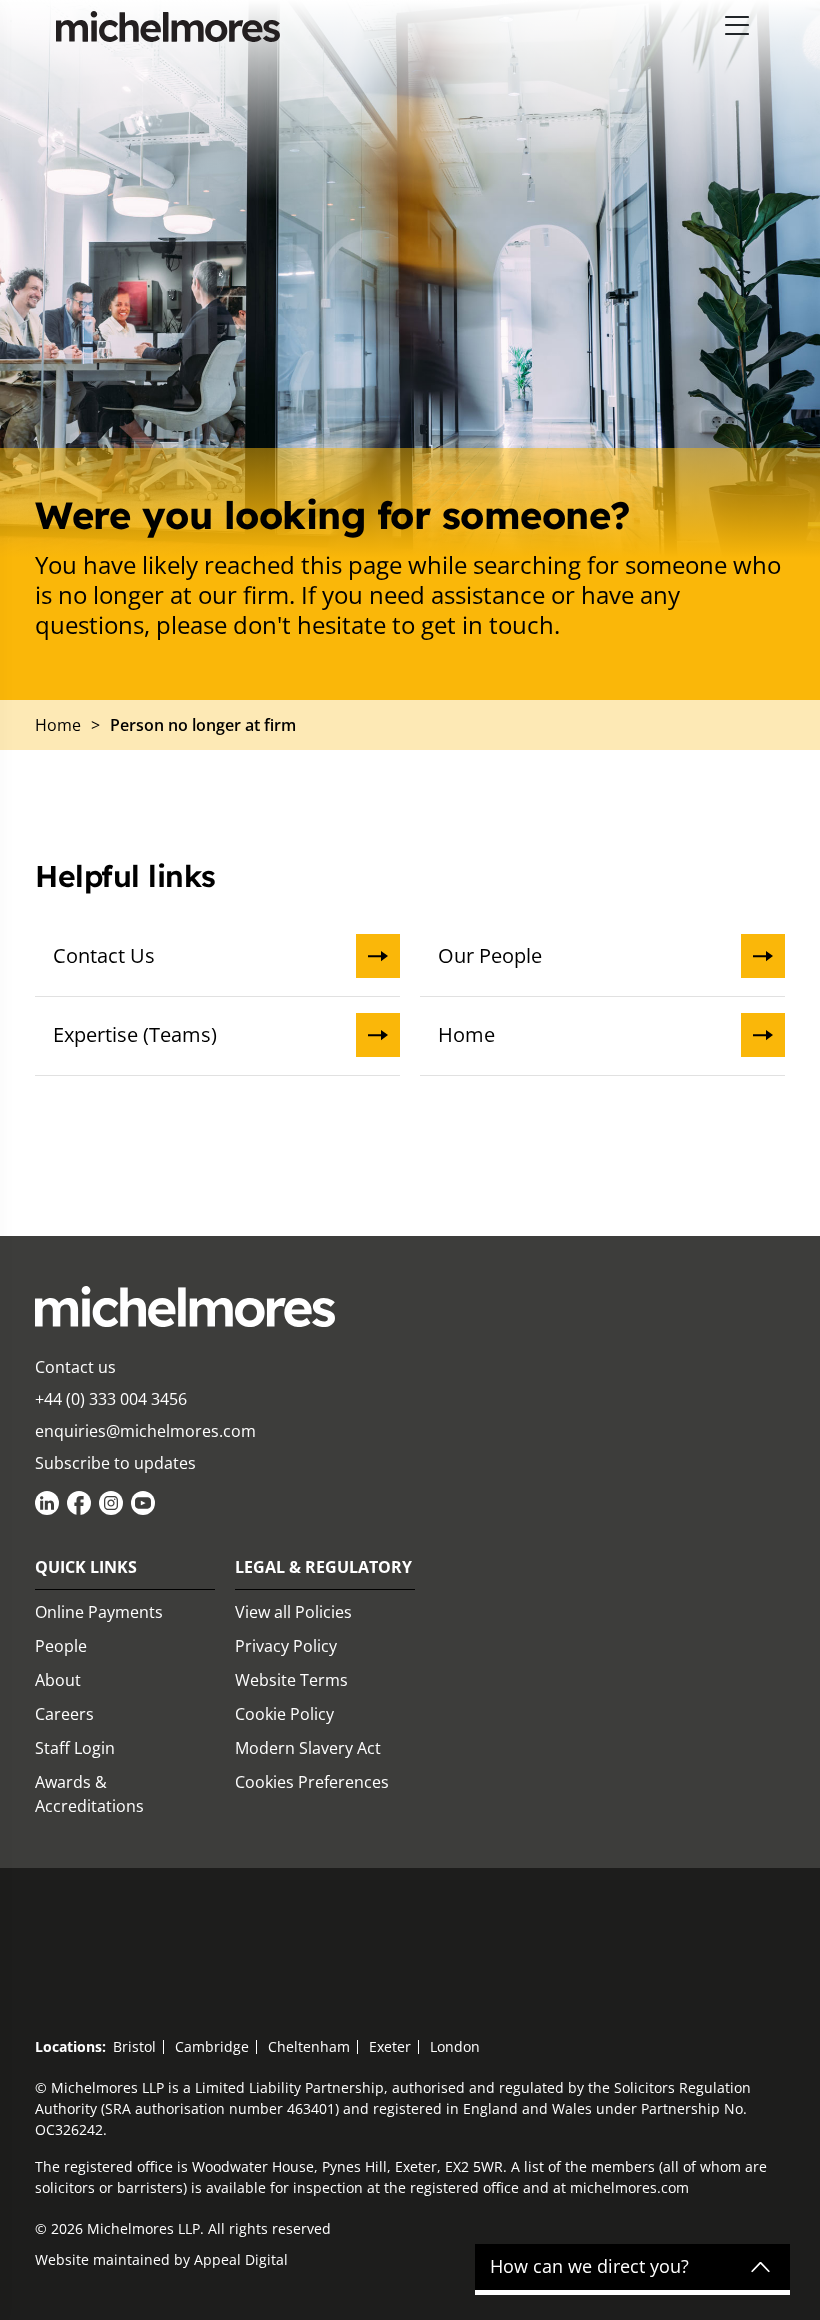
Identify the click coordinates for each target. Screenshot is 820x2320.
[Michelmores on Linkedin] (47, 1503)
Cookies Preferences (312, 1782)
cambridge (212, 2046)
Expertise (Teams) (135, 1034)
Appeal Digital (241, 2259)
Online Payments (99, 1612)
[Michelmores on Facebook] (79, 1503)
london (455, 2046)
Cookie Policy (284, 1714)
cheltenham (309, 2046)
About (58, 1680)
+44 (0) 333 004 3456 (111, 1399)
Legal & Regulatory (323, 1567)
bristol (134, 2046)
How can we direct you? (589, 2267)
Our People (490, 955)
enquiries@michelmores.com (145, 1431)
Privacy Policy (286, 1646)
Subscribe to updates (115, 1463)
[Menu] (737, 26)
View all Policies (293, 1612)
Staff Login (75, 1748)
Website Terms (291, 1680)
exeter (390, 2046)
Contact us (75, 1367)
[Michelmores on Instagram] (111, 1503)
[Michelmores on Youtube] (143, 1503)
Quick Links (86, 1567)
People (61, 1646)
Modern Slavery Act (308, 1748)
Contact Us (104, 955)
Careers (64, 1714)
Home (466, 1034)
